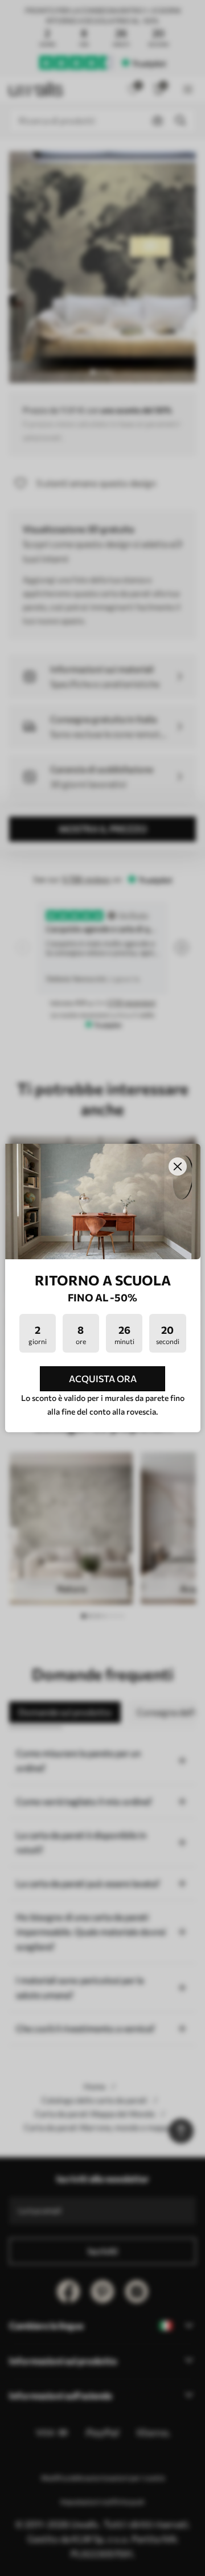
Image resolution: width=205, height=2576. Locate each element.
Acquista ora (103, 1378)
